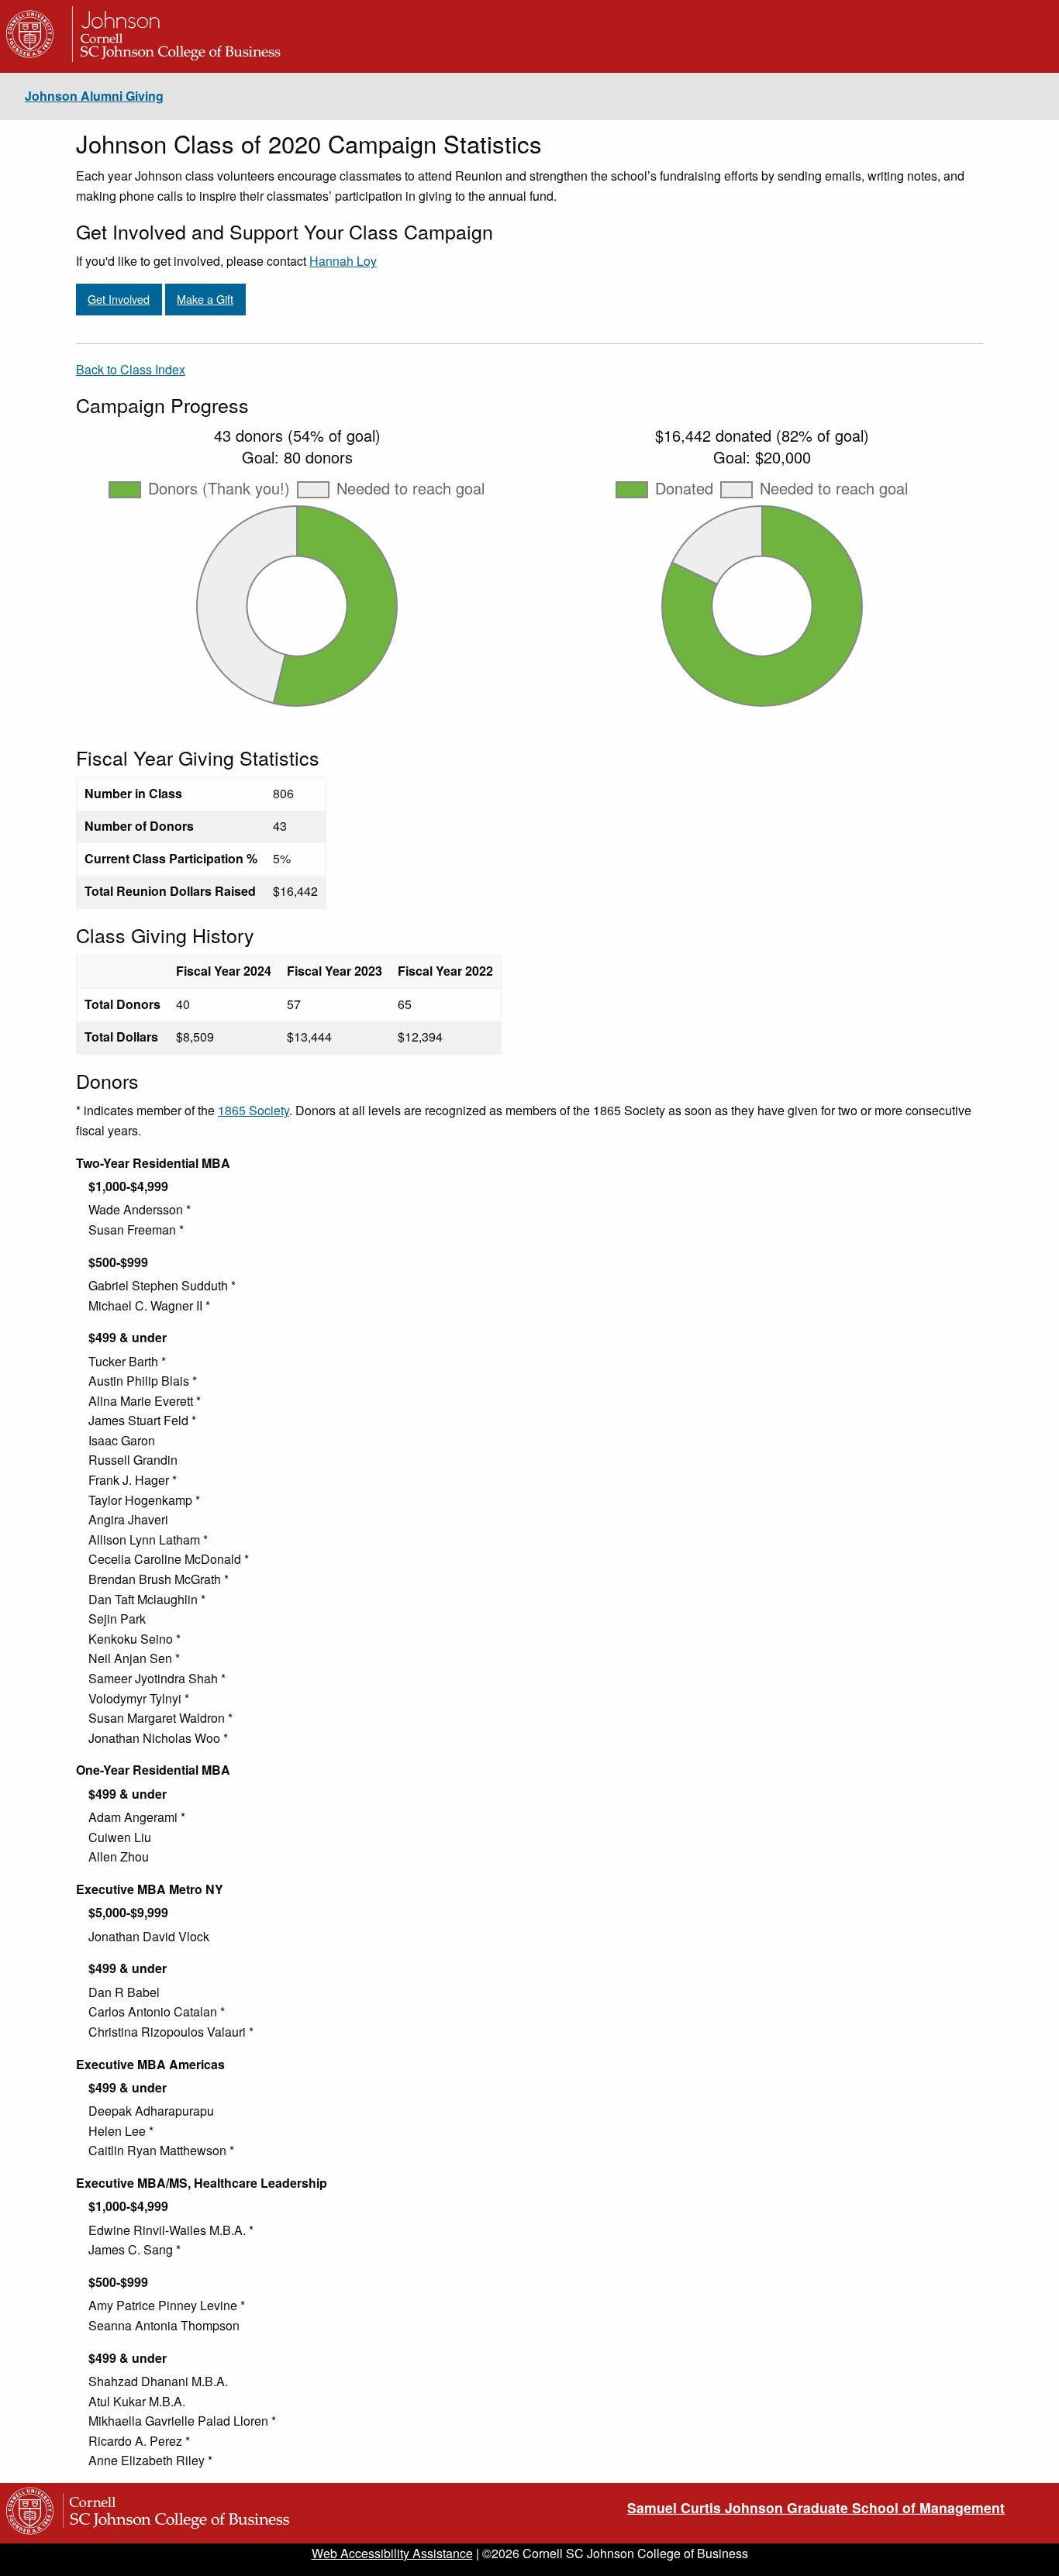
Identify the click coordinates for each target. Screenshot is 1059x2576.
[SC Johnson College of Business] (173, 2534)
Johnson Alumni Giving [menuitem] (94, 96)
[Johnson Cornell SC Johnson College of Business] (173, 57)
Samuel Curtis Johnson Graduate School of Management (816, 2507)
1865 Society (254, 1110)
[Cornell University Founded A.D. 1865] (31, 57)
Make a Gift (205, 299)
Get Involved (119, 299)
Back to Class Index (131, 369)
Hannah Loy (343, 261)
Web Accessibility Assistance (392, 2553)
